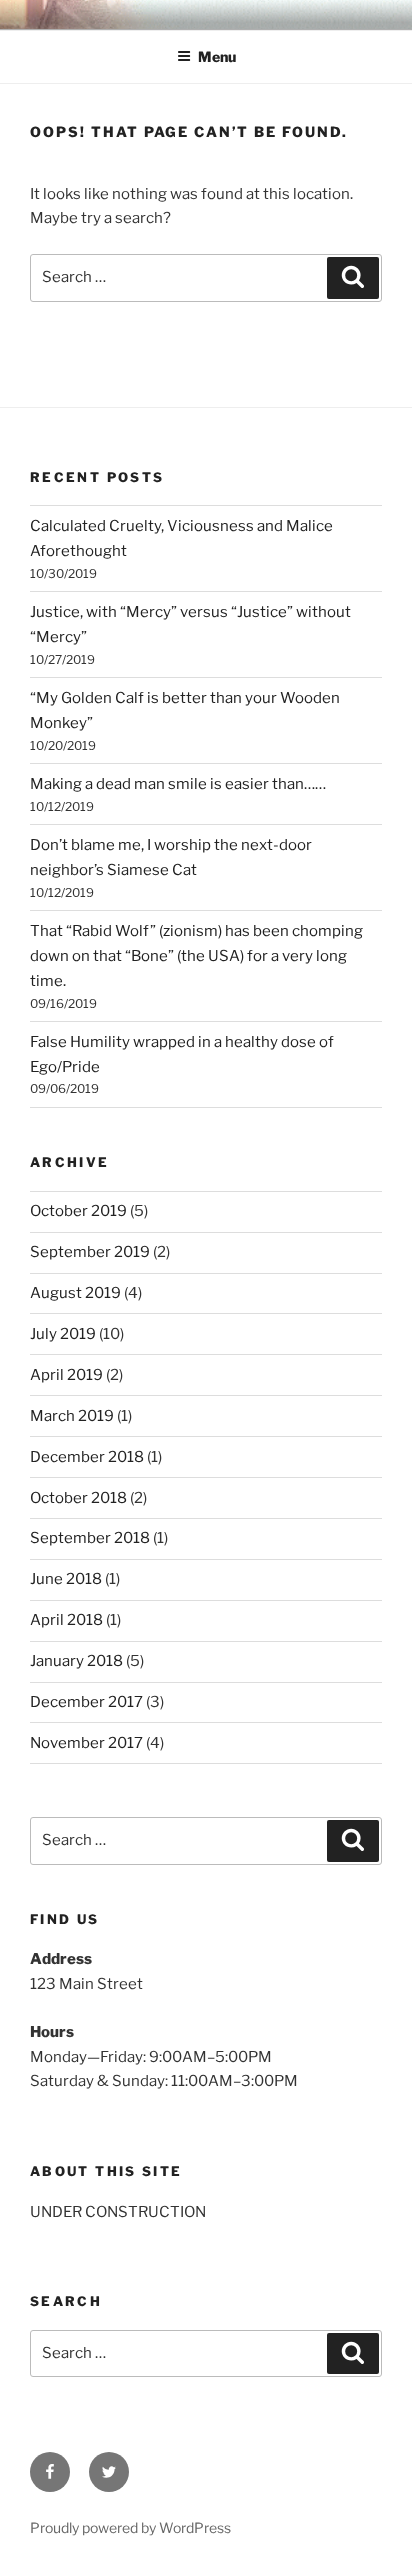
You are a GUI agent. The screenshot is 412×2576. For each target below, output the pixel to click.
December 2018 (87, 1457)
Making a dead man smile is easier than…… (178, 784)
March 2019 (72, 1416)
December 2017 (86, 1702)
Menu (217, 56)
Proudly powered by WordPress (130, 2527)
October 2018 (78, 1498)
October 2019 (78, 1211)
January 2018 (76, 1661)
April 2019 (66, 1375)
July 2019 (63, 1334)
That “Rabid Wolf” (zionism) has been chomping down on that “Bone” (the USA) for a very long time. (196, 956)
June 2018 (66, 1579)
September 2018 (90, 1538)
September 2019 (90, 1252)
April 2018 (66, 1620)
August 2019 (75, 1293)
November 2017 (86, 1743)
